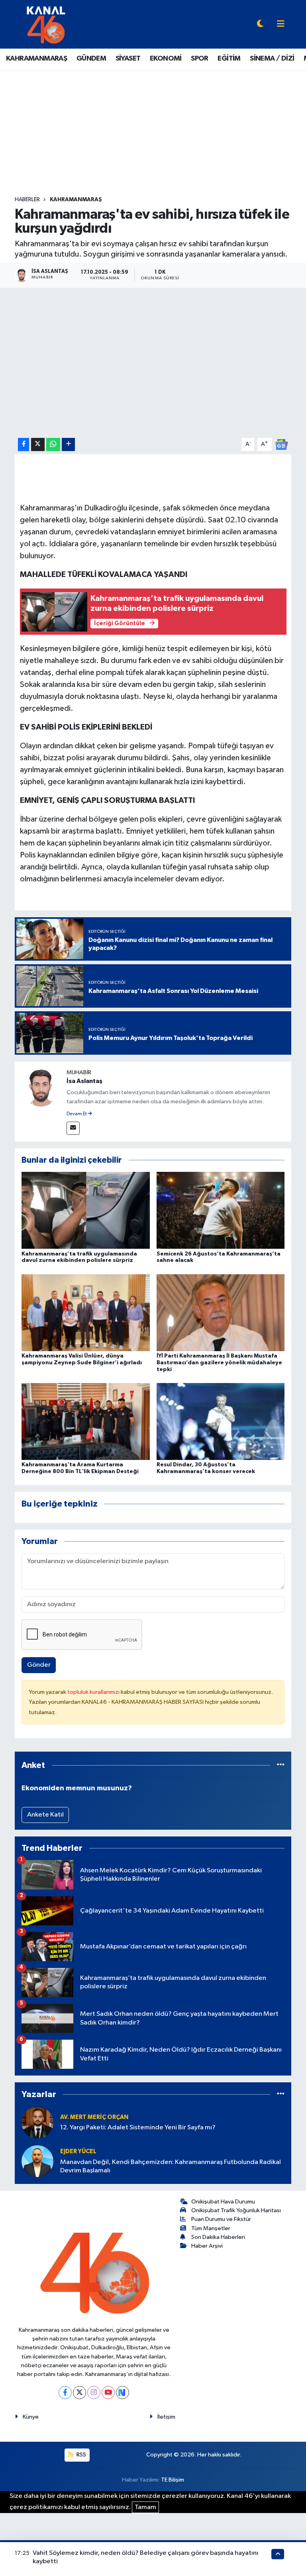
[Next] (123, 2393)
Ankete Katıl (45, 1815)
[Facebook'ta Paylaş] (24, 444)
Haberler (27, 200)
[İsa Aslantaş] (41, 1087)
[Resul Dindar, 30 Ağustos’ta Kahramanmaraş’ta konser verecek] (221, 1421)
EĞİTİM (229, 59)
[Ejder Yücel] (37, 2161)
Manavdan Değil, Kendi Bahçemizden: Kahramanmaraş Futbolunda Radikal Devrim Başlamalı (171, 2166)
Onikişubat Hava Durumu (223, 2202)
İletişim (166, 2417)
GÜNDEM (91, 59)
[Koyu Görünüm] (260, 25)
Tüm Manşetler (211, 2228)
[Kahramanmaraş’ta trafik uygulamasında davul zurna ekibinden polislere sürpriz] (86, 1210)
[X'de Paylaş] (38, 444)
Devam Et (77, 1114)
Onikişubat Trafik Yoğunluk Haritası (236, 2210)
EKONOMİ (166, 59)
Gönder (39, 1665)
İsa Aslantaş (84, 1081)
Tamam (145, 2507)
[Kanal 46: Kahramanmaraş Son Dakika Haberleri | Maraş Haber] (46, 24)
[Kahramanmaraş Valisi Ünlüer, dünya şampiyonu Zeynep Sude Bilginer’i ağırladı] (86, 1312)
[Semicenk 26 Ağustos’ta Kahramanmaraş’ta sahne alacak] (221, 1210)
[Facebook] (65, 2393)
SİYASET (128, 59)
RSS (81, 2455)
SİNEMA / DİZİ (272, 59)
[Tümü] (281, 1765)
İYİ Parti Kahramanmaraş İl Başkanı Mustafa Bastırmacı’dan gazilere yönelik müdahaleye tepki (219, 1363)
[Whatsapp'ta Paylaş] (53, 444)
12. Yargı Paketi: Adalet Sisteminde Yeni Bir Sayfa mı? (138, 2128)
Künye (31, 2417)
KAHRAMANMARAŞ (36, 59)
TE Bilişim (173, 2480)
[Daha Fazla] (68, 444)
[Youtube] (108, 2393)
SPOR (200, 59)
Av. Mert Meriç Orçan (94, 2117)
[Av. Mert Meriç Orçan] (37, 2122)
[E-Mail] (73, 1128)
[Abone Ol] (281, 444)
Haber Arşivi (207, 2246)
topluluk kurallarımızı (94, 1692)
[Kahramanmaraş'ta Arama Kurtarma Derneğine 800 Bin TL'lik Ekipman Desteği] (86, 1421)
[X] (79, 2393)
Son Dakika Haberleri (218, 2237)
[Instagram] (94, 2393)
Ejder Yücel (78, 2151)
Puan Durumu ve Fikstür (221, 2219)
